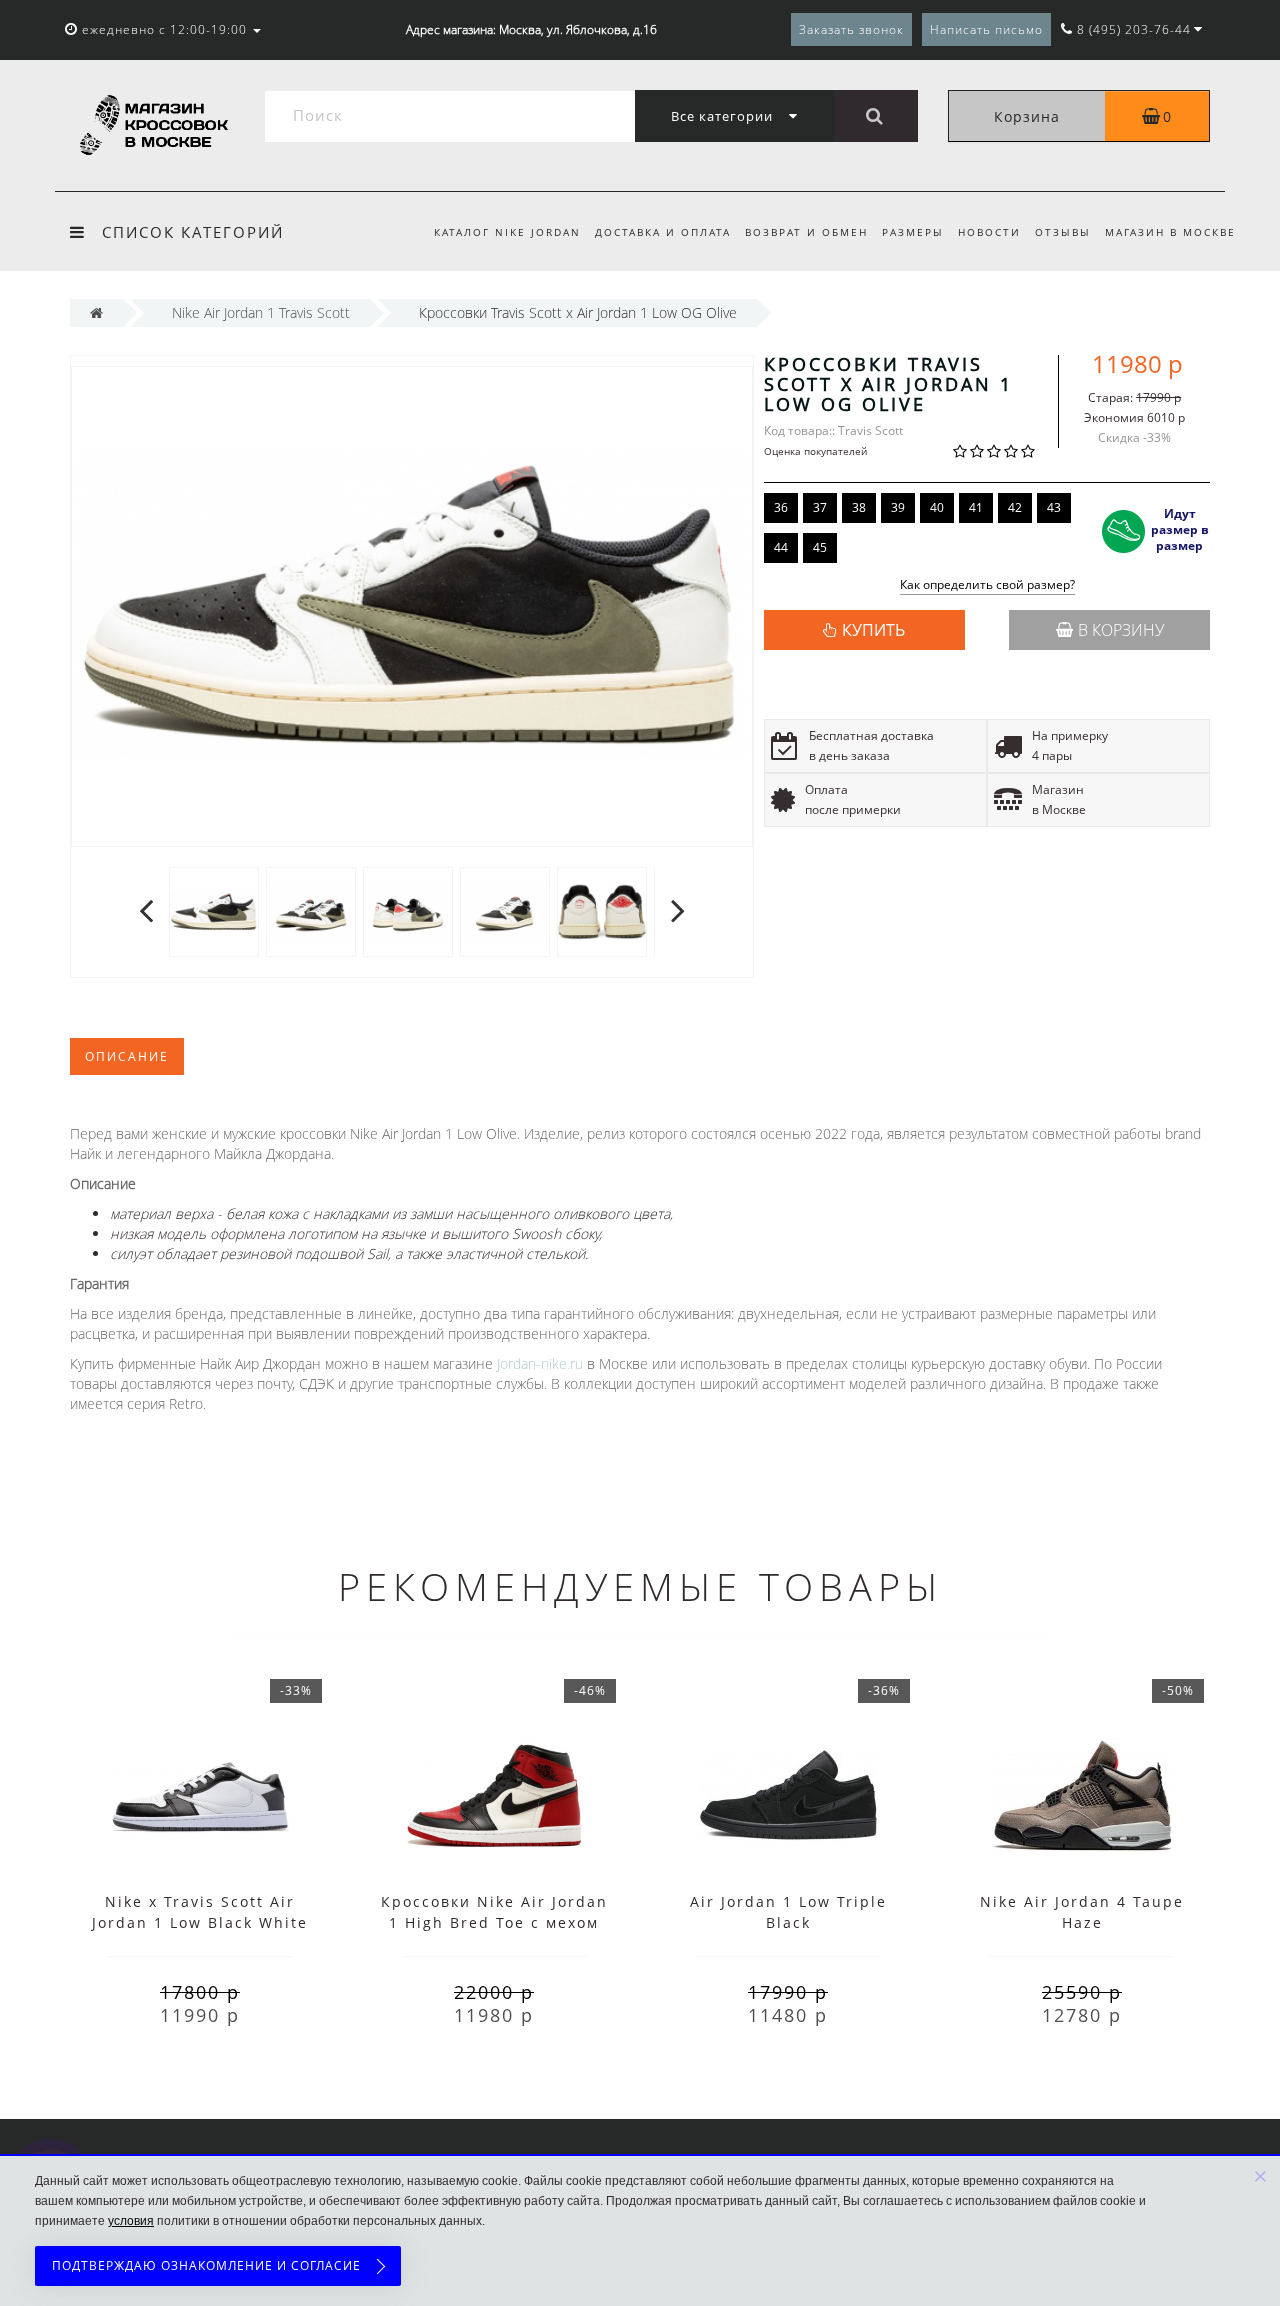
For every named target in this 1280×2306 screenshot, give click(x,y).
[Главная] (96, 312)
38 (859, 507)
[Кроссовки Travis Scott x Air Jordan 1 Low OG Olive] (214, 910)
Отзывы (1063, 232)
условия (131, 2221)
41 (976, 507)
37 (820, 507)
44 (781, 547)
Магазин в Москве (1170, 232)
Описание (127, 1056)
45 (820, 547)
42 (1015, 507)
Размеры (913, 232)
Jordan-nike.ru (540, 1363)
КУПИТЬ (873, 630)
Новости (989, 232)
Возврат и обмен (806, 232)
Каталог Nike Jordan (507, 232)
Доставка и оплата (663, 232)
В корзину (1121, 630)
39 (898, 507)
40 (937, 507)
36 (781, 507)
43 (1054, 507)
